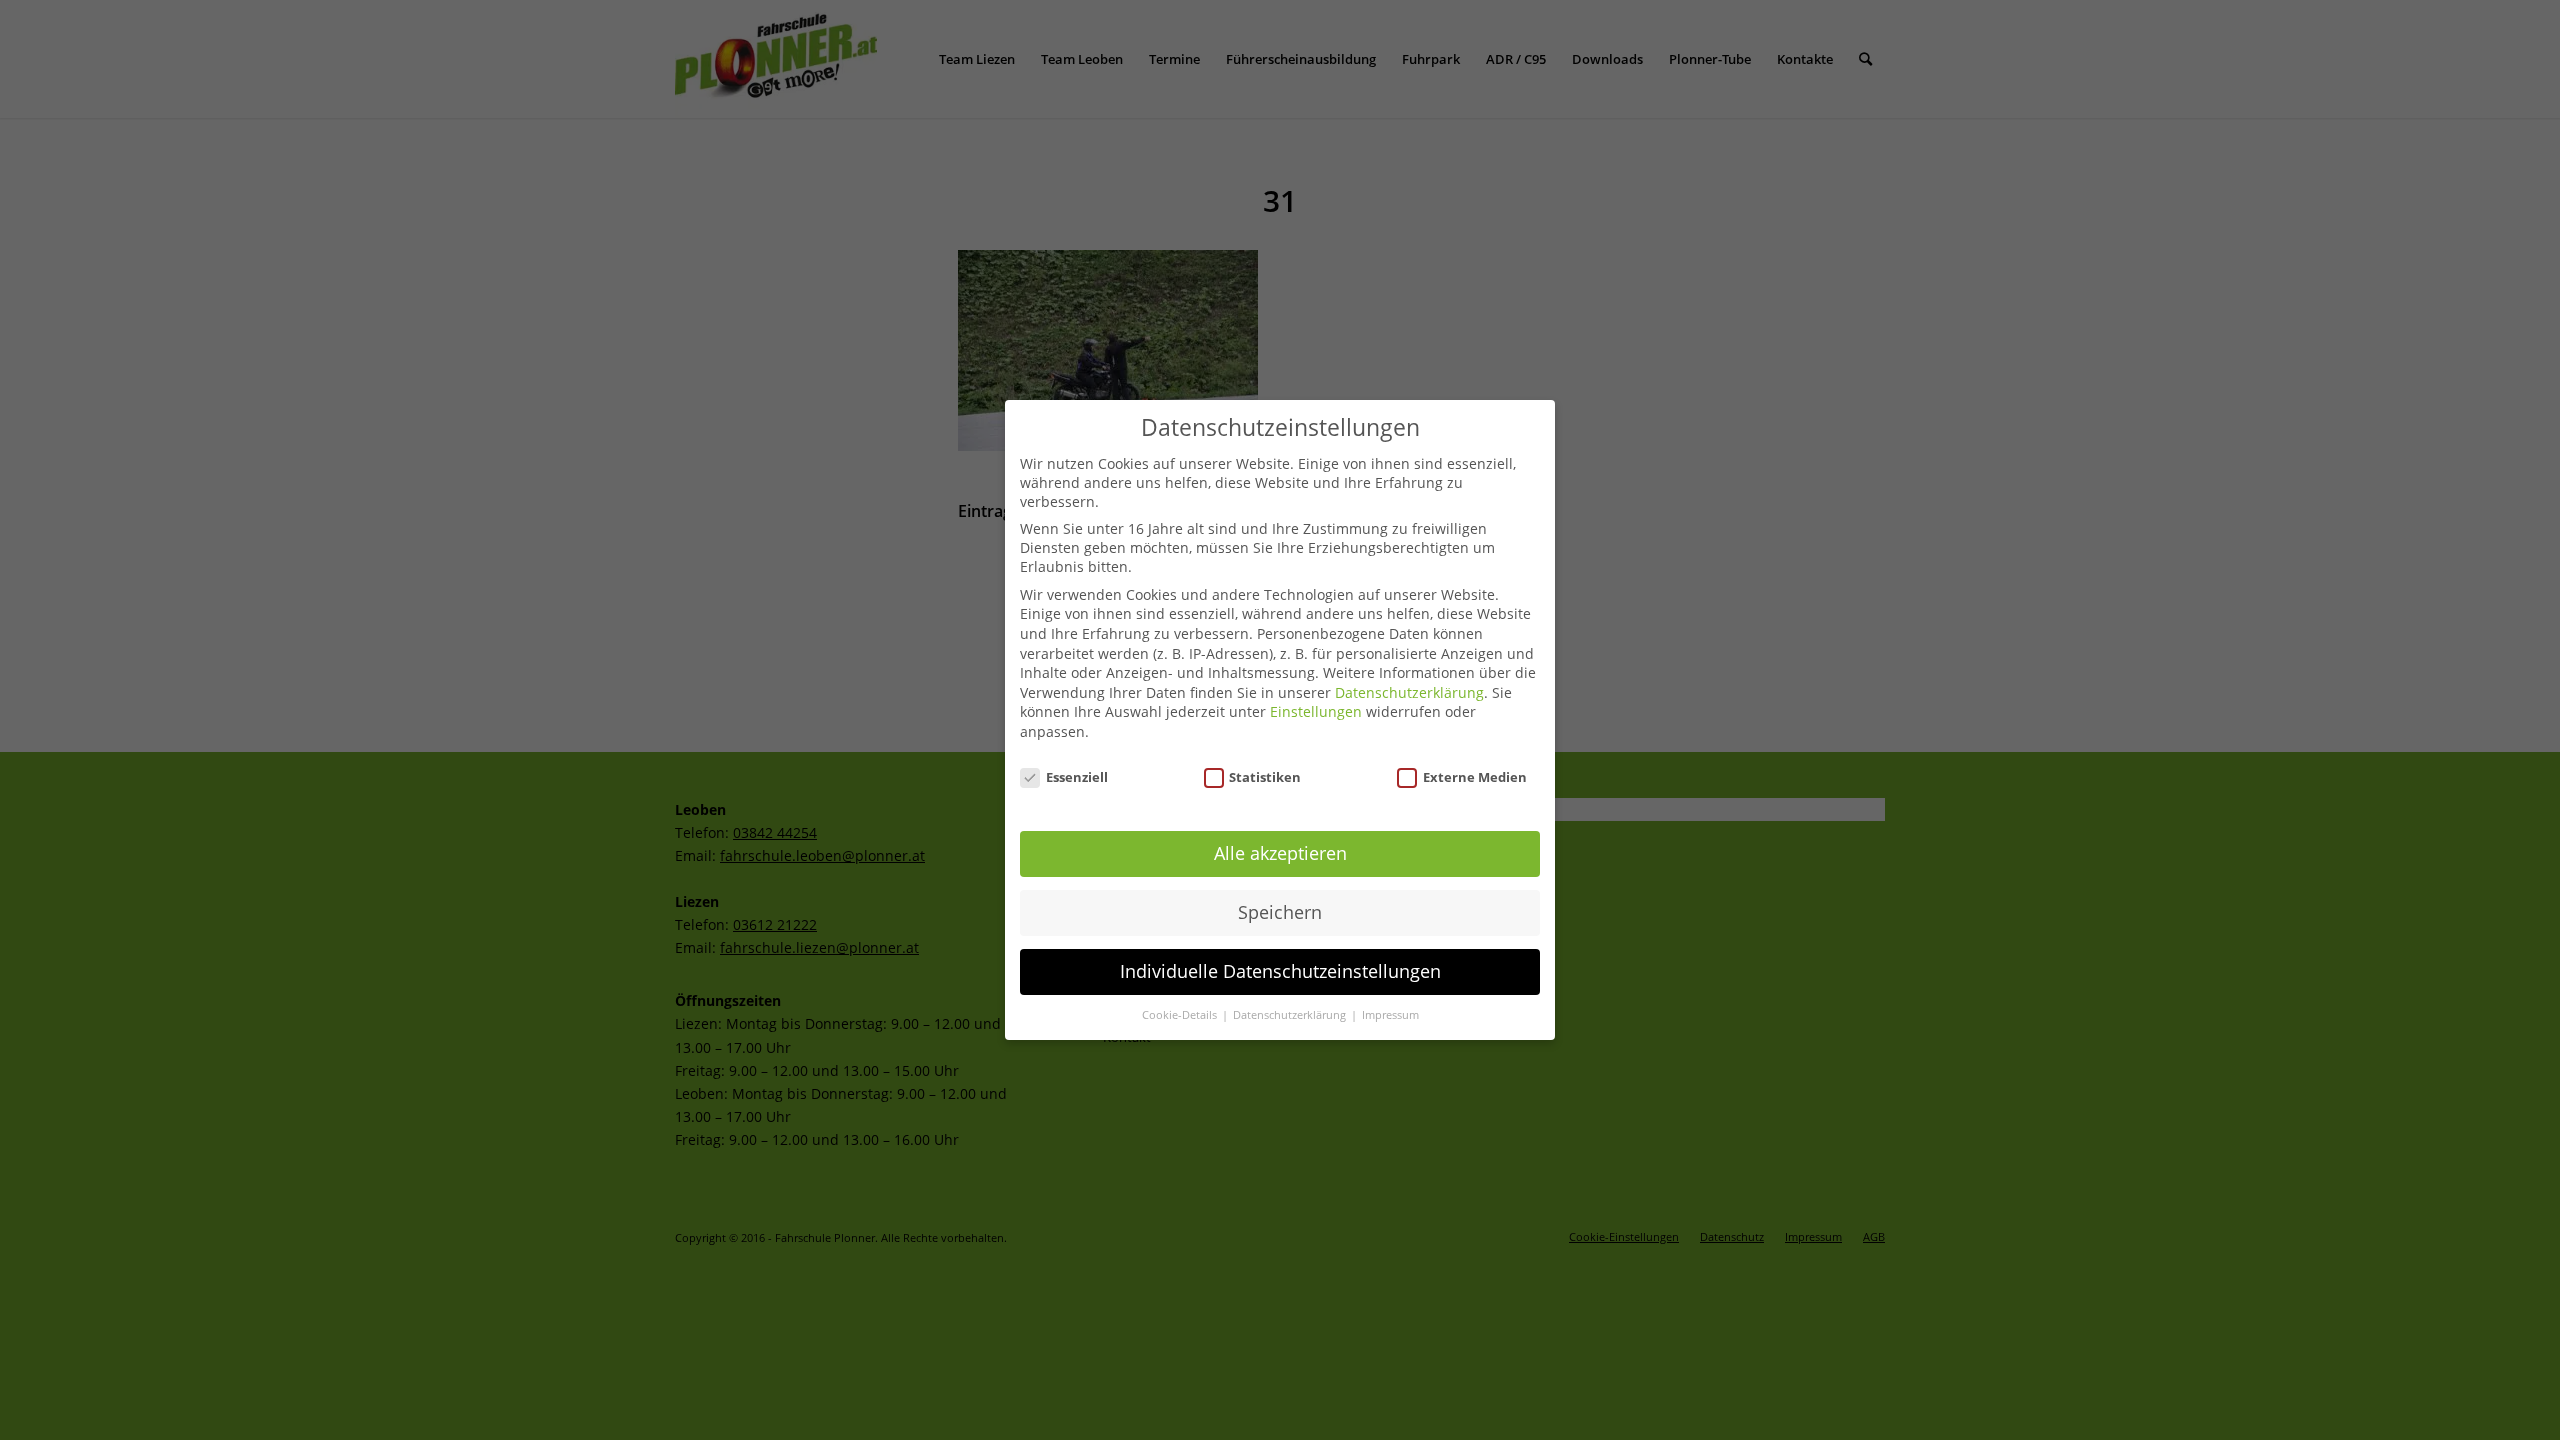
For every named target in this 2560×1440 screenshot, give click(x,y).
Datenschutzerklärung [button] (1291, 1015)
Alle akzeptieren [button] (1280, 853)
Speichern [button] (1280, 912)
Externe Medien (1475, 777)
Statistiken (1265, 777)
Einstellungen (1316, 711)
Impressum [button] (1390, 1015)
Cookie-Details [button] (1181, 1015)
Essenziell (1077, 777)
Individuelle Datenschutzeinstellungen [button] (1280, 971)
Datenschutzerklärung (1409, 692)
